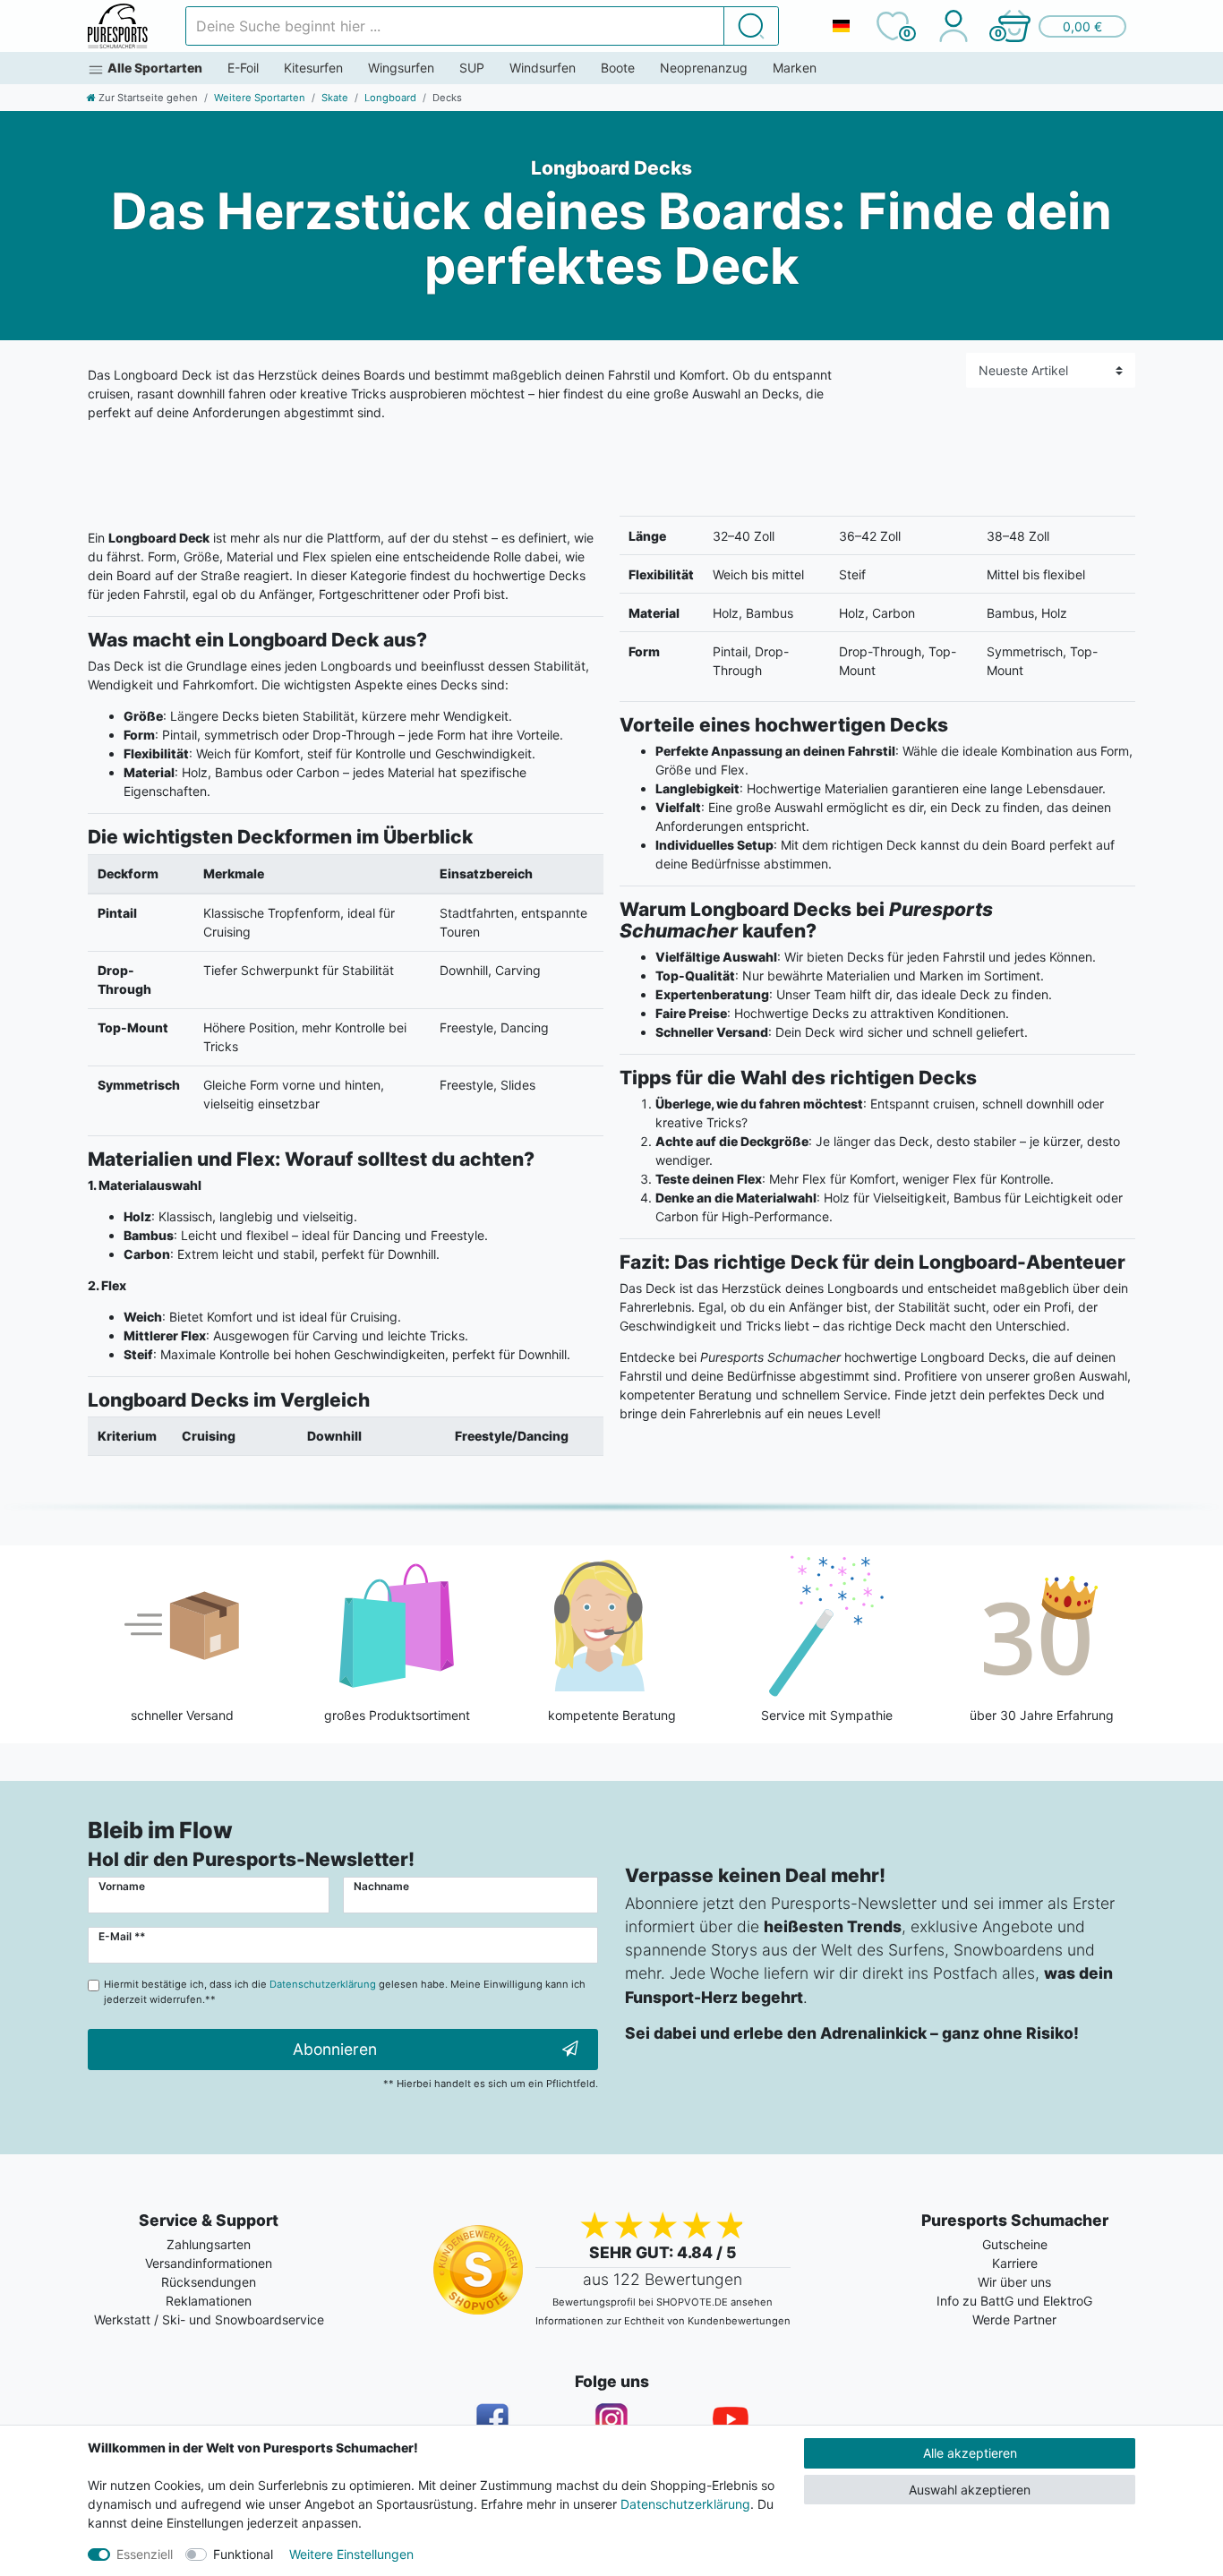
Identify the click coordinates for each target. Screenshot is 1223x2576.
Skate (335, 98)
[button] (1061, 26)
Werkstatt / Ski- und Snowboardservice (209, 2319)
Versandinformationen (209, 2263)
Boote (618, 68)
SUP (472, 68)
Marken (795, 68)
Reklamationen (209, 2301)
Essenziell (145, 2554)
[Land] (841, 26)
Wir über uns (1014, 2282)
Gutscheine (1015, 2244)
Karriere (1015, 2263)
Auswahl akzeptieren (970, 2490)
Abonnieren (335, 2049)
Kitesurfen (313, 68)
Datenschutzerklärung (685, 2504)
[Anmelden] (953, 26)
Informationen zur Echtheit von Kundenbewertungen (663, 2321)
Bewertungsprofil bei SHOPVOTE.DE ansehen (663, 2302)
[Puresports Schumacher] (118, 26)
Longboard (390, 98)
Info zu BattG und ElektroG (1014, 2301)
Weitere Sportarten (260, 98)
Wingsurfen (401, 68)
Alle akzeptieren (970, 2453)
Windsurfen (543, 68)
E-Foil (243, 68)
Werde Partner (1014, 2319)
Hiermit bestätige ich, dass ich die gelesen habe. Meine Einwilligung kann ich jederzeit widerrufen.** (345, 1992)
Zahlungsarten (209, 2244)
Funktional (243, 2554)
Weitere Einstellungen (351, 2554)
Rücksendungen (209, 2282)
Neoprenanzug (704, 68)
